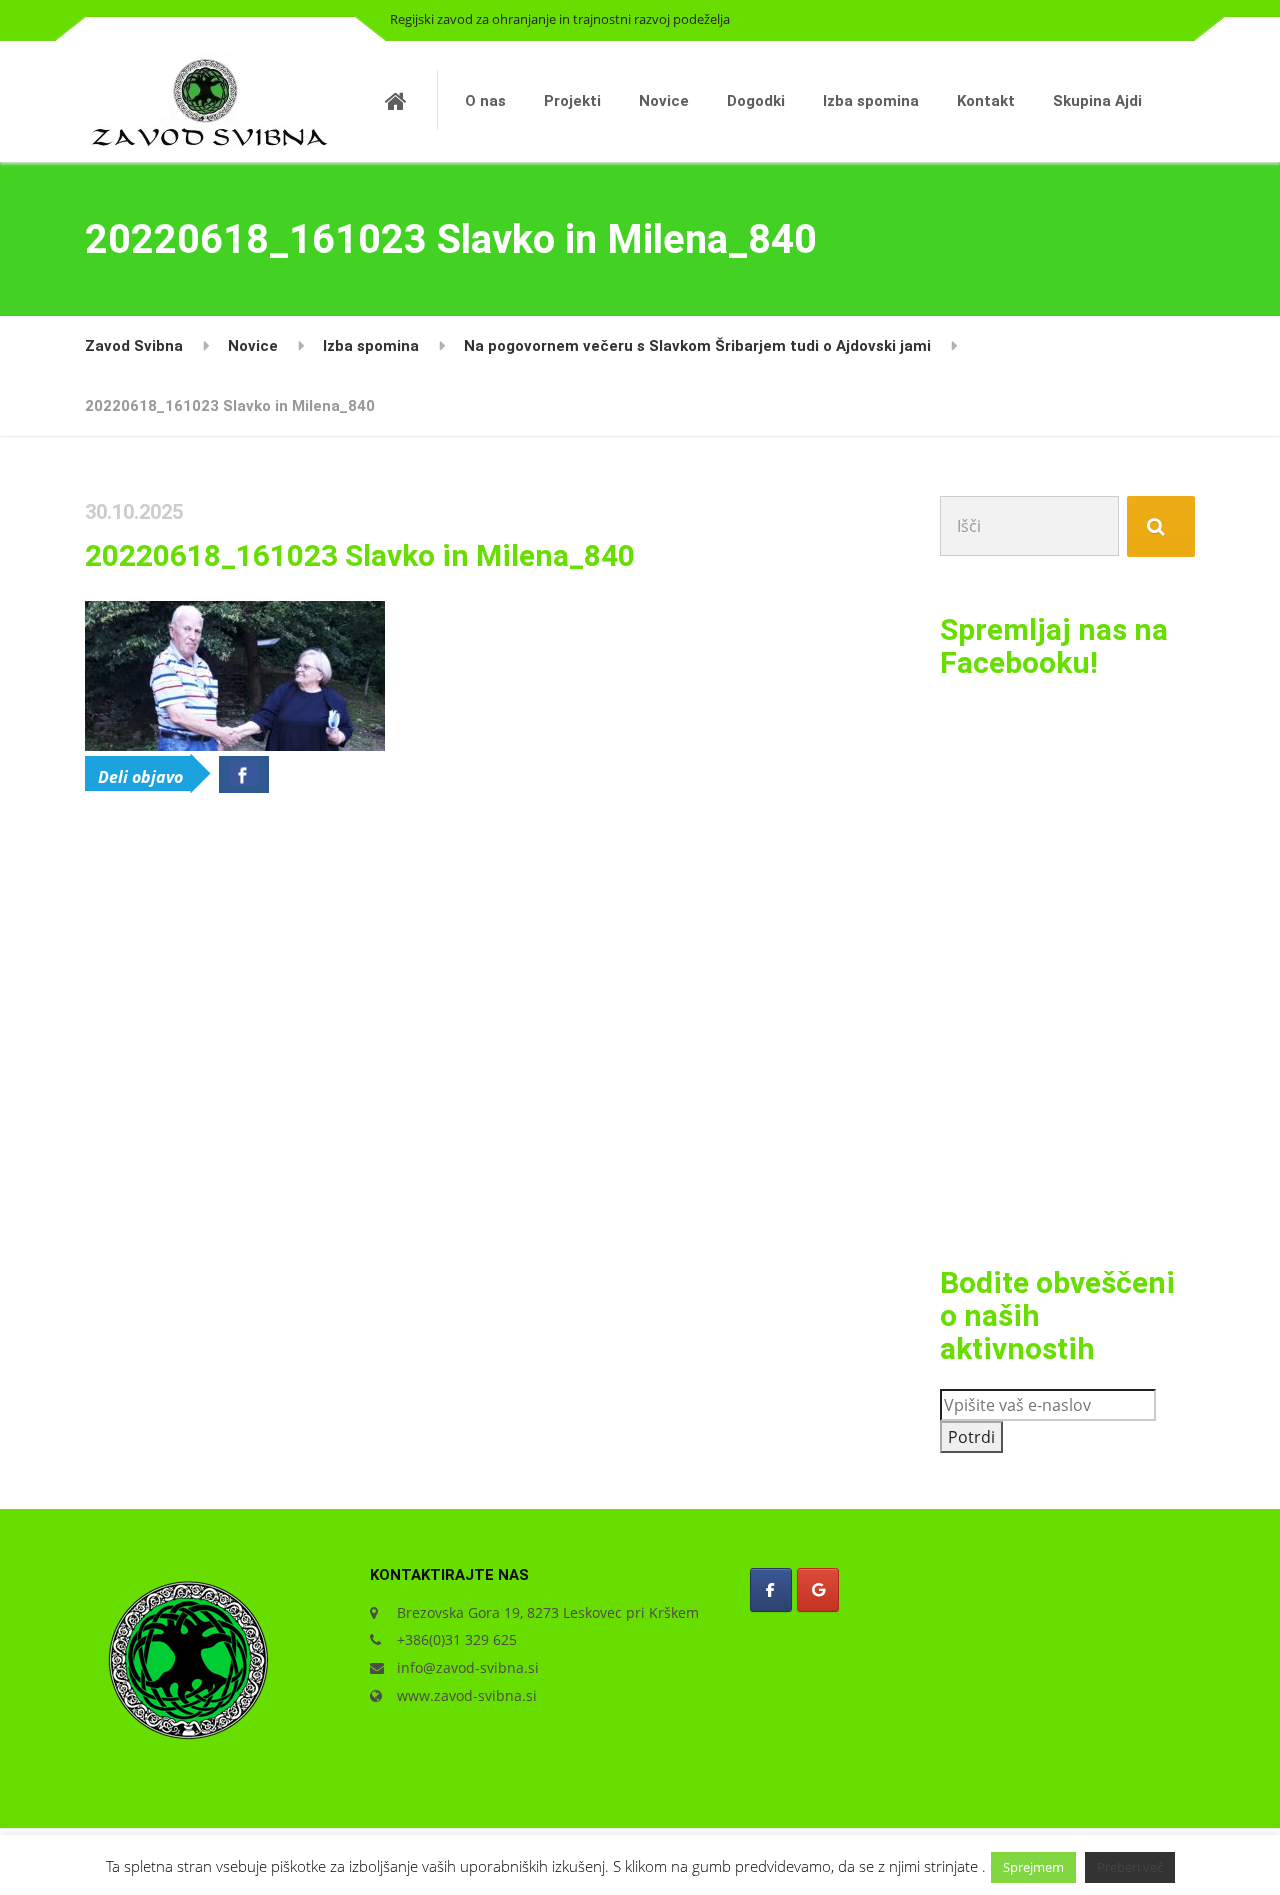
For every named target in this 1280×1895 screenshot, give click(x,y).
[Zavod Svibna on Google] (818, 1590)
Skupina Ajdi (1097, 101)
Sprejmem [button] (1033, 1867)
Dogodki (756, 101)
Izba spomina (871, 101)
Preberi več (1130, 1867)
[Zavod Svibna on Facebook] (771, 1590)
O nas (485, 101)
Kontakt (986, 101)
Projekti (572, 101)
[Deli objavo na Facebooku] (244, 774)
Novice (664, 101)
